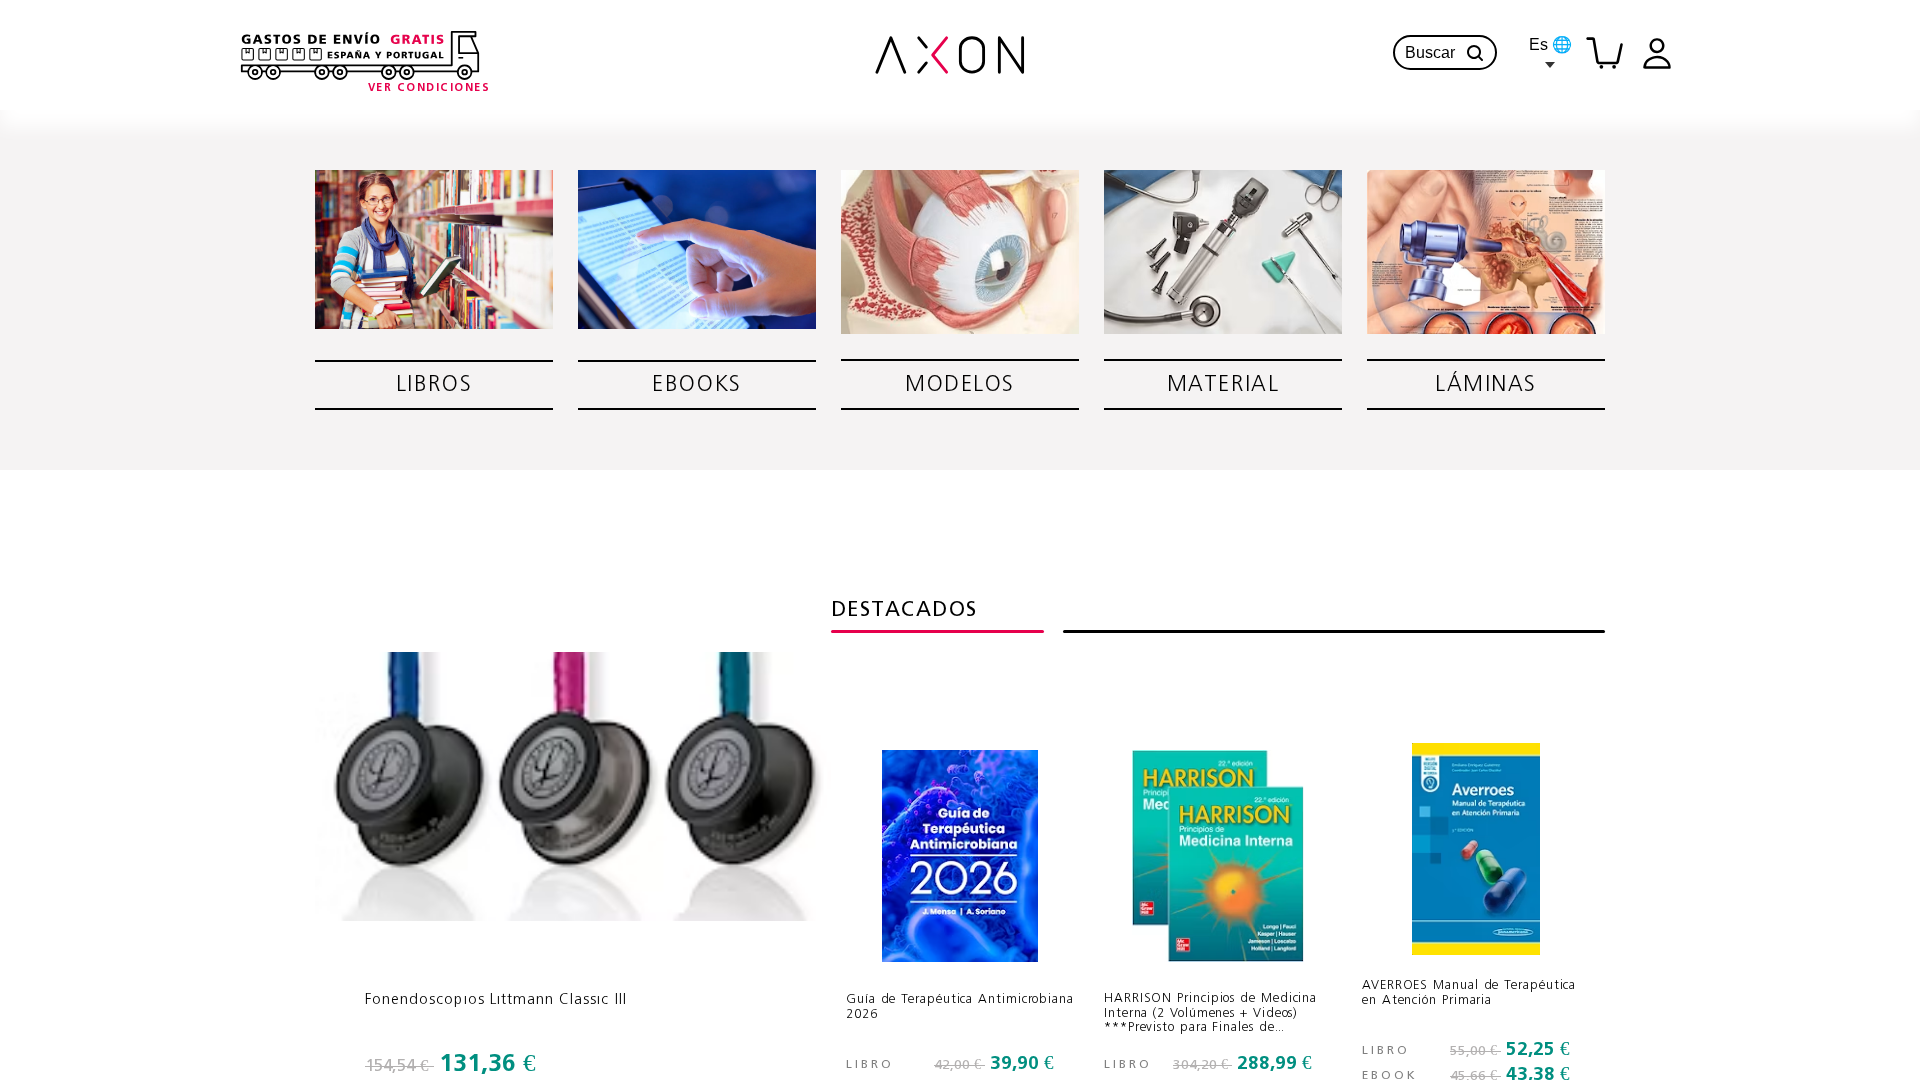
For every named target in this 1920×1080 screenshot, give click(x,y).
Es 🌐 (1550, 44)
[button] (1475, 53)
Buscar (1430, 52)
